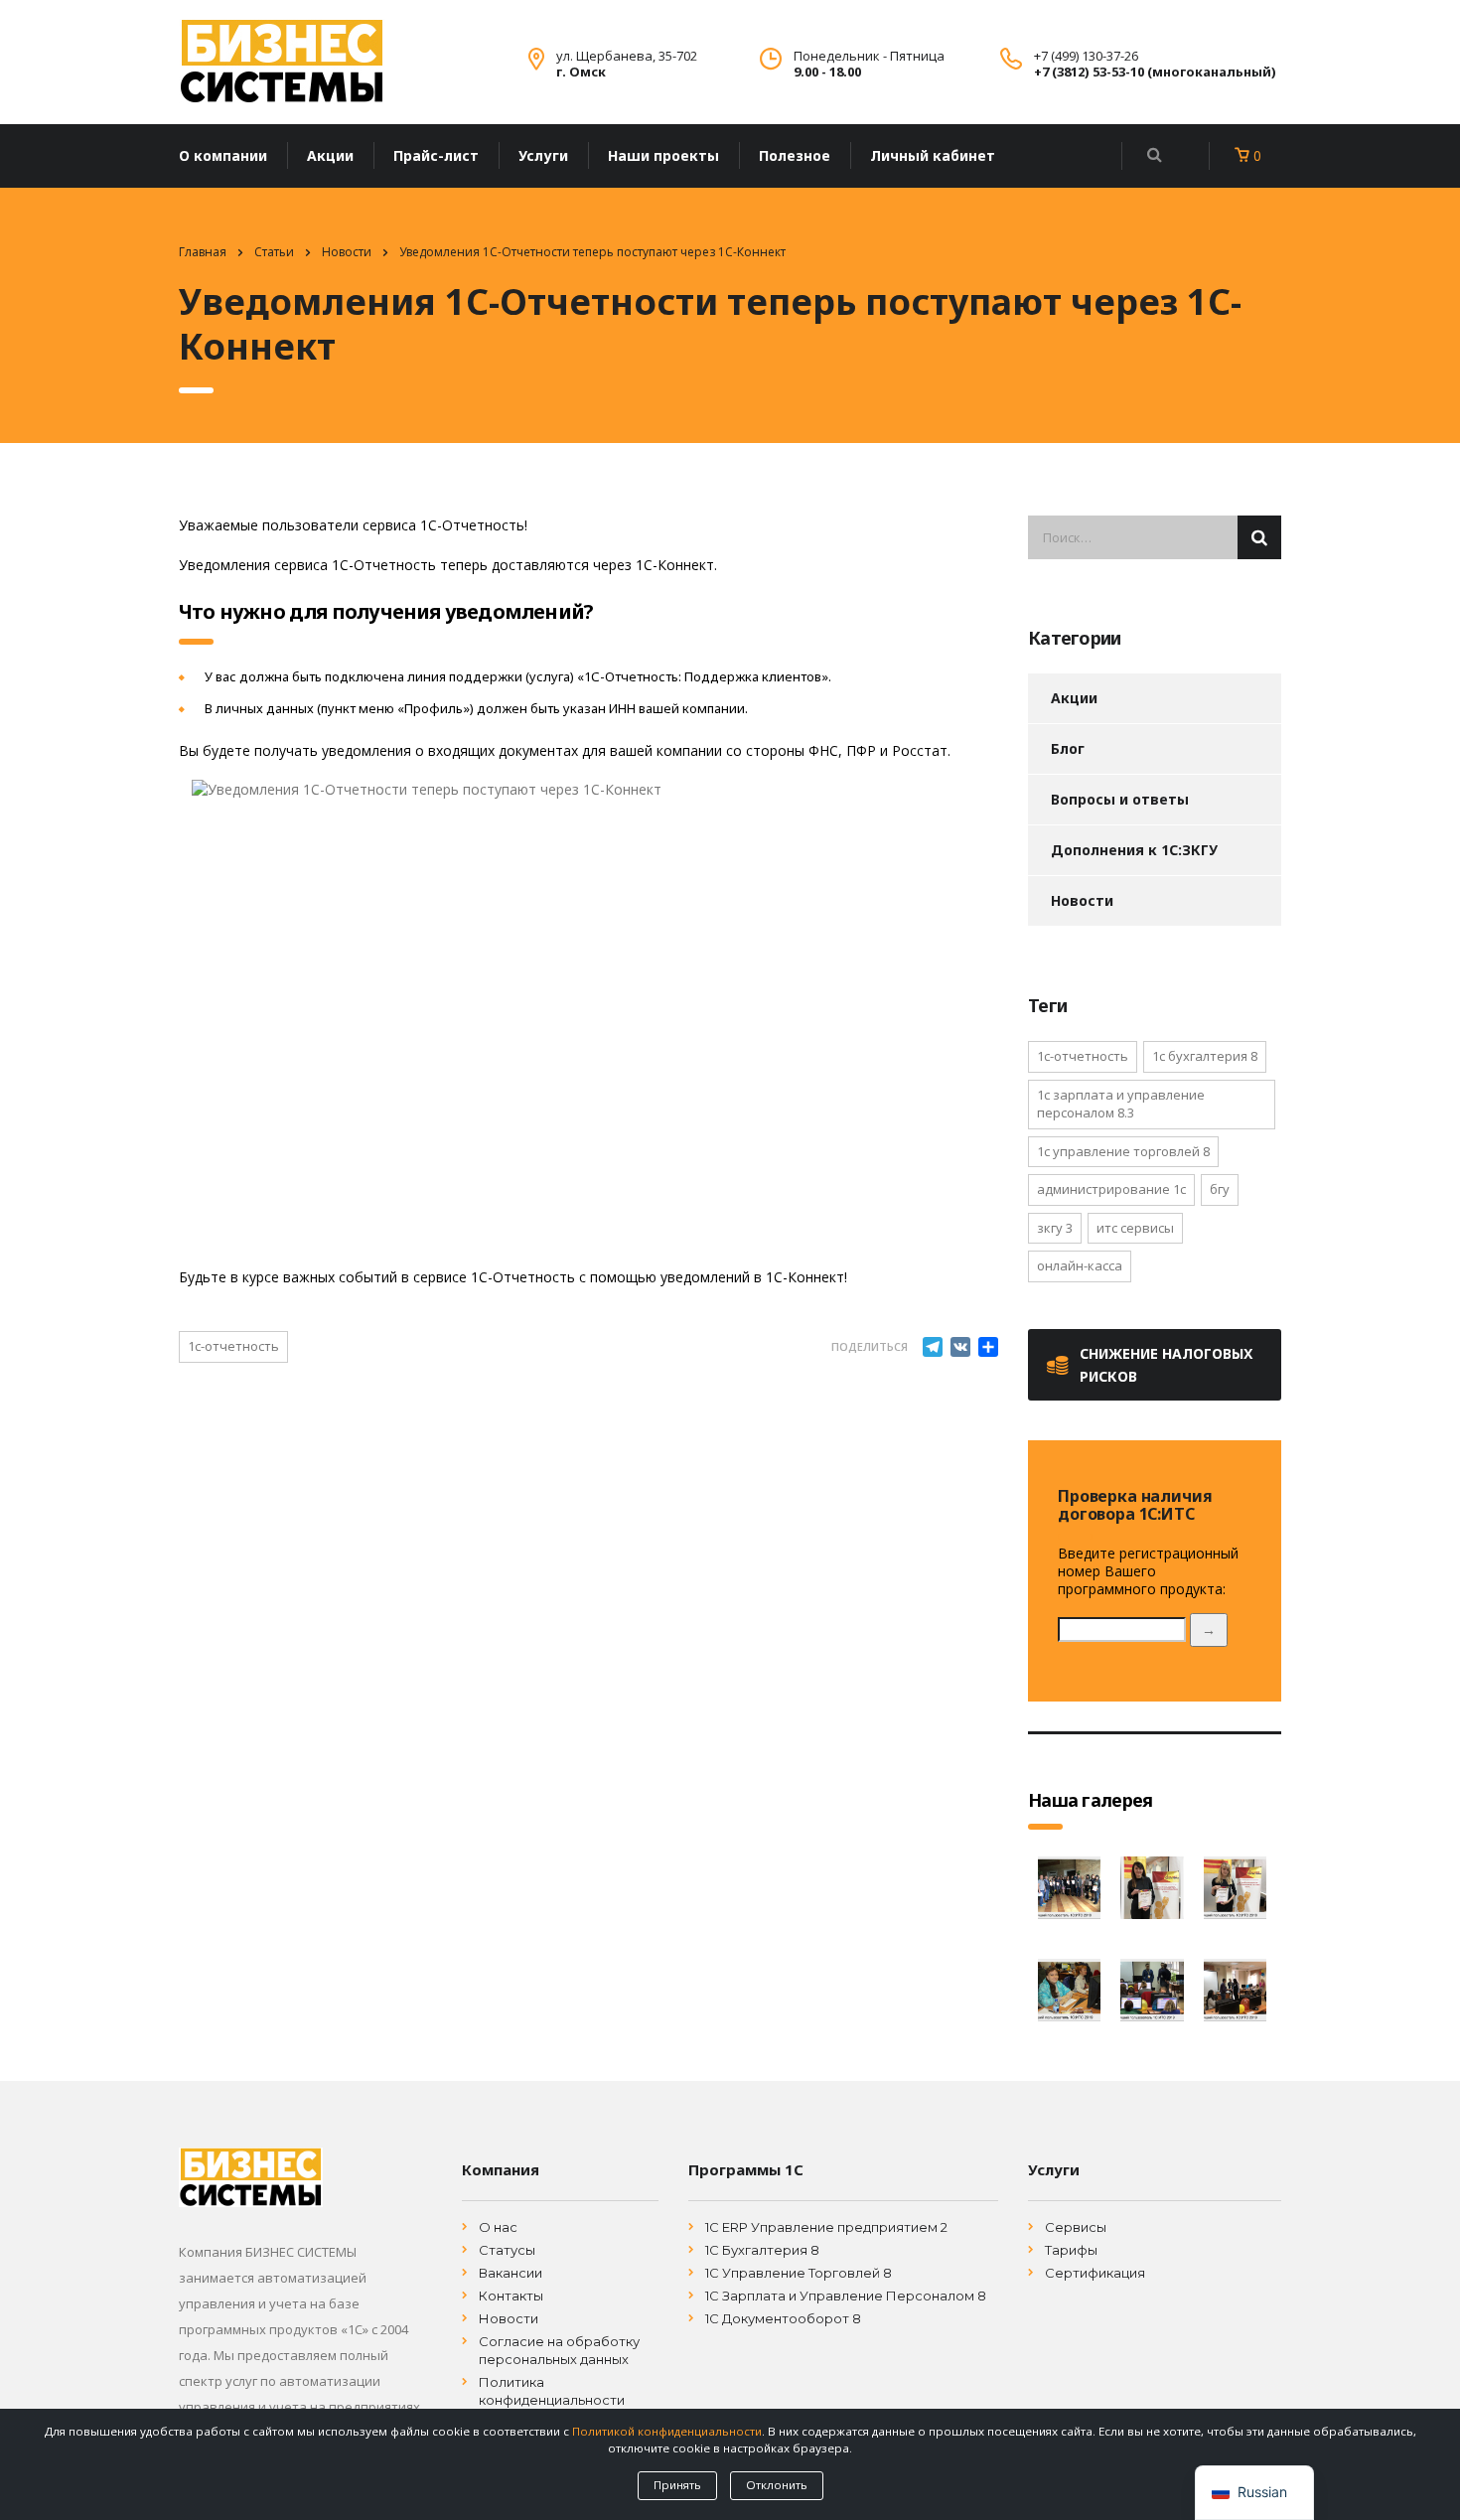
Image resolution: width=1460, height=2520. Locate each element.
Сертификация (1095, 2273)
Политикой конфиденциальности (667, 2431)
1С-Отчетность (233, 1346)
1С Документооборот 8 (783, 2318)
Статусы (507, 2250)
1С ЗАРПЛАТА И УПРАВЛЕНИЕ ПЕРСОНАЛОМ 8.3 (1121, 1104)
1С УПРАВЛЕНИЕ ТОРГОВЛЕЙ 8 (1123, 1151)
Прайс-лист (436, 155)
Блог (1068, 748)
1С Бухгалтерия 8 (762, 2250)
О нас (498, 2227)
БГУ (1220, 1189)
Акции (330, 155)
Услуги (543, 155)
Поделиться (870, 1346)
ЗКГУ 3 (1055, 1228)
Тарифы (1071, 2250)
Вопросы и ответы (1120, 799)
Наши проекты (663, 155)
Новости (1082, 900)
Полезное (795, 155)
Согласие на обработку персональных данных (559, 2350)
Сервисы (1076, 2227)
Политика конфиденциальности (552, 2391)
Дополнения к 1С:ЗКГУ (1134, 850)
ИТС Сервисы (1135, 1228)
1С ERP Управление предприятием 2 (826, 2227)
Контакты (511, 2296)
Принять (677, 2485)
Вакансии (511, 2273)
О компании (223, 155)
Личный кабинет (933, 155)
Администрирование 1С (1111, 1189)
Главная (203, 252)
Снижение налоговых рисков (1166, 1365)
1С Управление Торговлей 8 (799, 2273)
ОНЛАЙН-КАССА (1080, 1265)
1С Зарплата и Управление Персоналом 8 (846, 2296)
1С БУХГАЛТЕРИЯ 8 (1205, 1056)
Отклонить (777, 2485)
